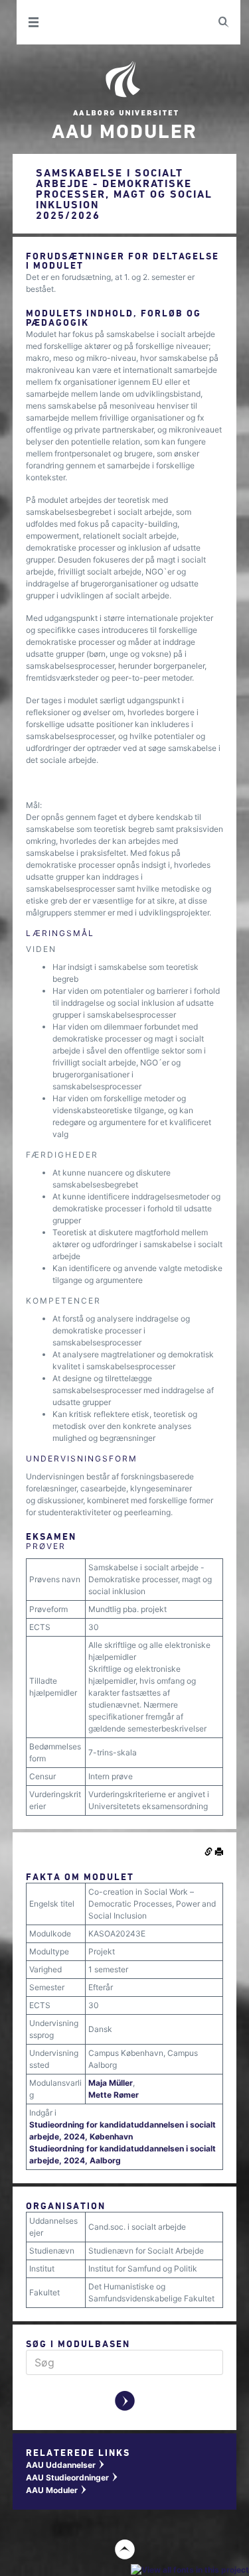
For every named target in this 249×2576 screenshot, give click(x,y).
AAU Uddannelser (66, 2465)
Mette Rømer (114, 2095)
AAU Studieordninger (72, 2477)
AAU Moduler (57, 2490)
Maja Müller (111, 2083)
